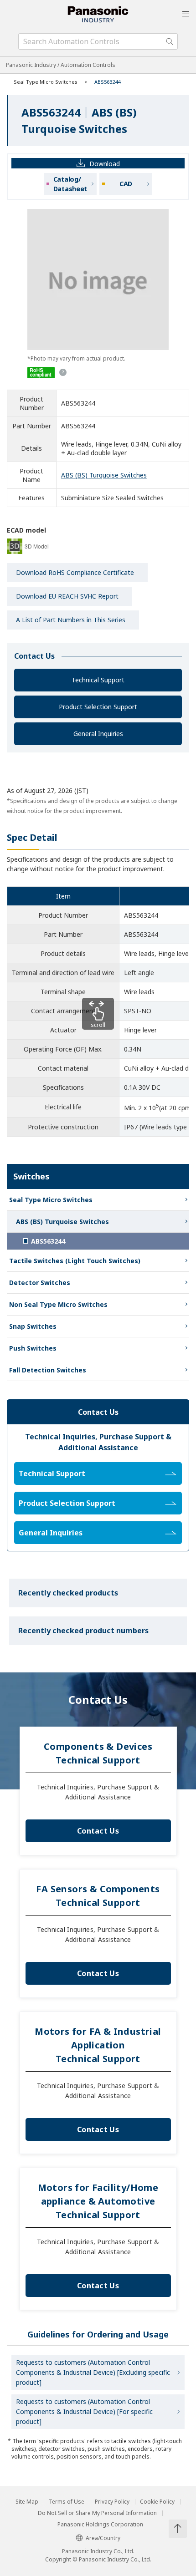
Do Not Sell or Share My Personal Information (97, 2513)
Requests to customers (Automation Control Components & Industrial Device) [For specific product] (84, 2411)
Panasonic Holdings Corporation (100, 2525)
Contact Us (98, 1831)
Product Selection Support (98, 707)
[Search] (170, 41)
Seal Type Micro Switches (46, 82)
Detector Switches (40, 1283)
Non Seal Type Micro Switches (58, 1304)
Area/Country (103, 2538)
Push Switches (33, 1348)
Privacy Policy (112, 2502)
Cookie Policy (157, 2502)
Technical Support (98, 680)
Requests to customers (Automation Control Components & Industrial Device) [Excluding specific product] (93, 2372)
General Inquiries (98, 734)
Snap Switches (33, 1326)
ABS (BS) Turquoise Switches (104, 475)
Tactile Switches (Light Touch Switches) (75, 1261)
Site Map (27, 2502)
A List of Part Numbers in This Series (71, 620)
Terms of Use (67, 2502)
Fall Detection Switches (48, 1370)
